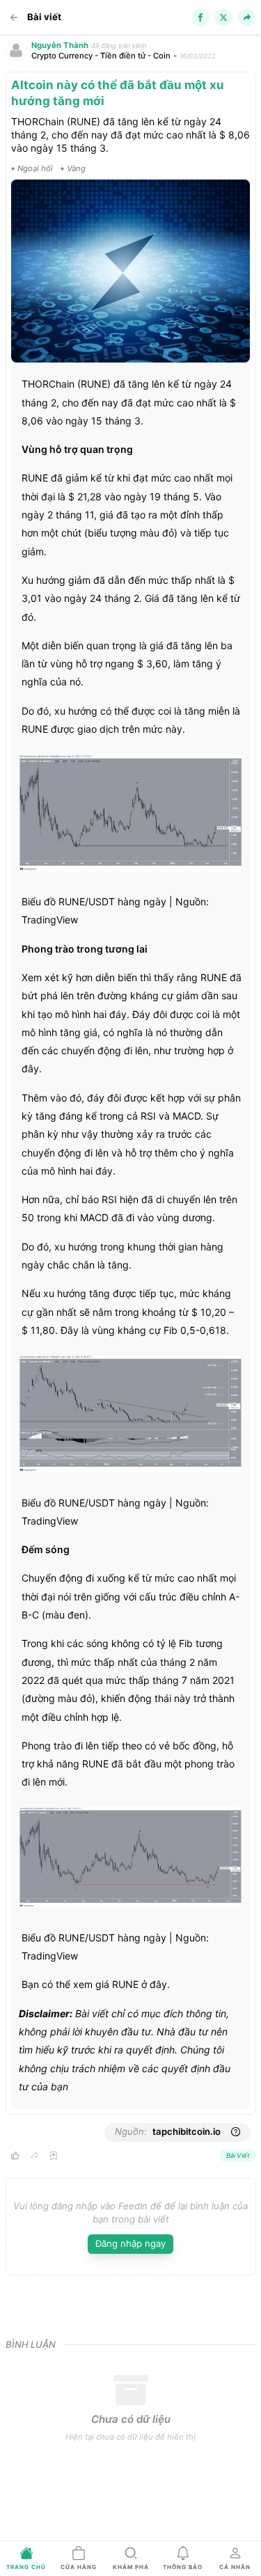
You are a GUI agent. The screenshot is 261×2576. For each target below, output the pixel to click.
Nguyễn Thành (60, 45)
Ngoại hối (35, 168)
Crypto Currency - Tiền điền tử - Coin (101, 56)
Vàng (76, 168)
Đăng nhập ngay (130, 2243)
